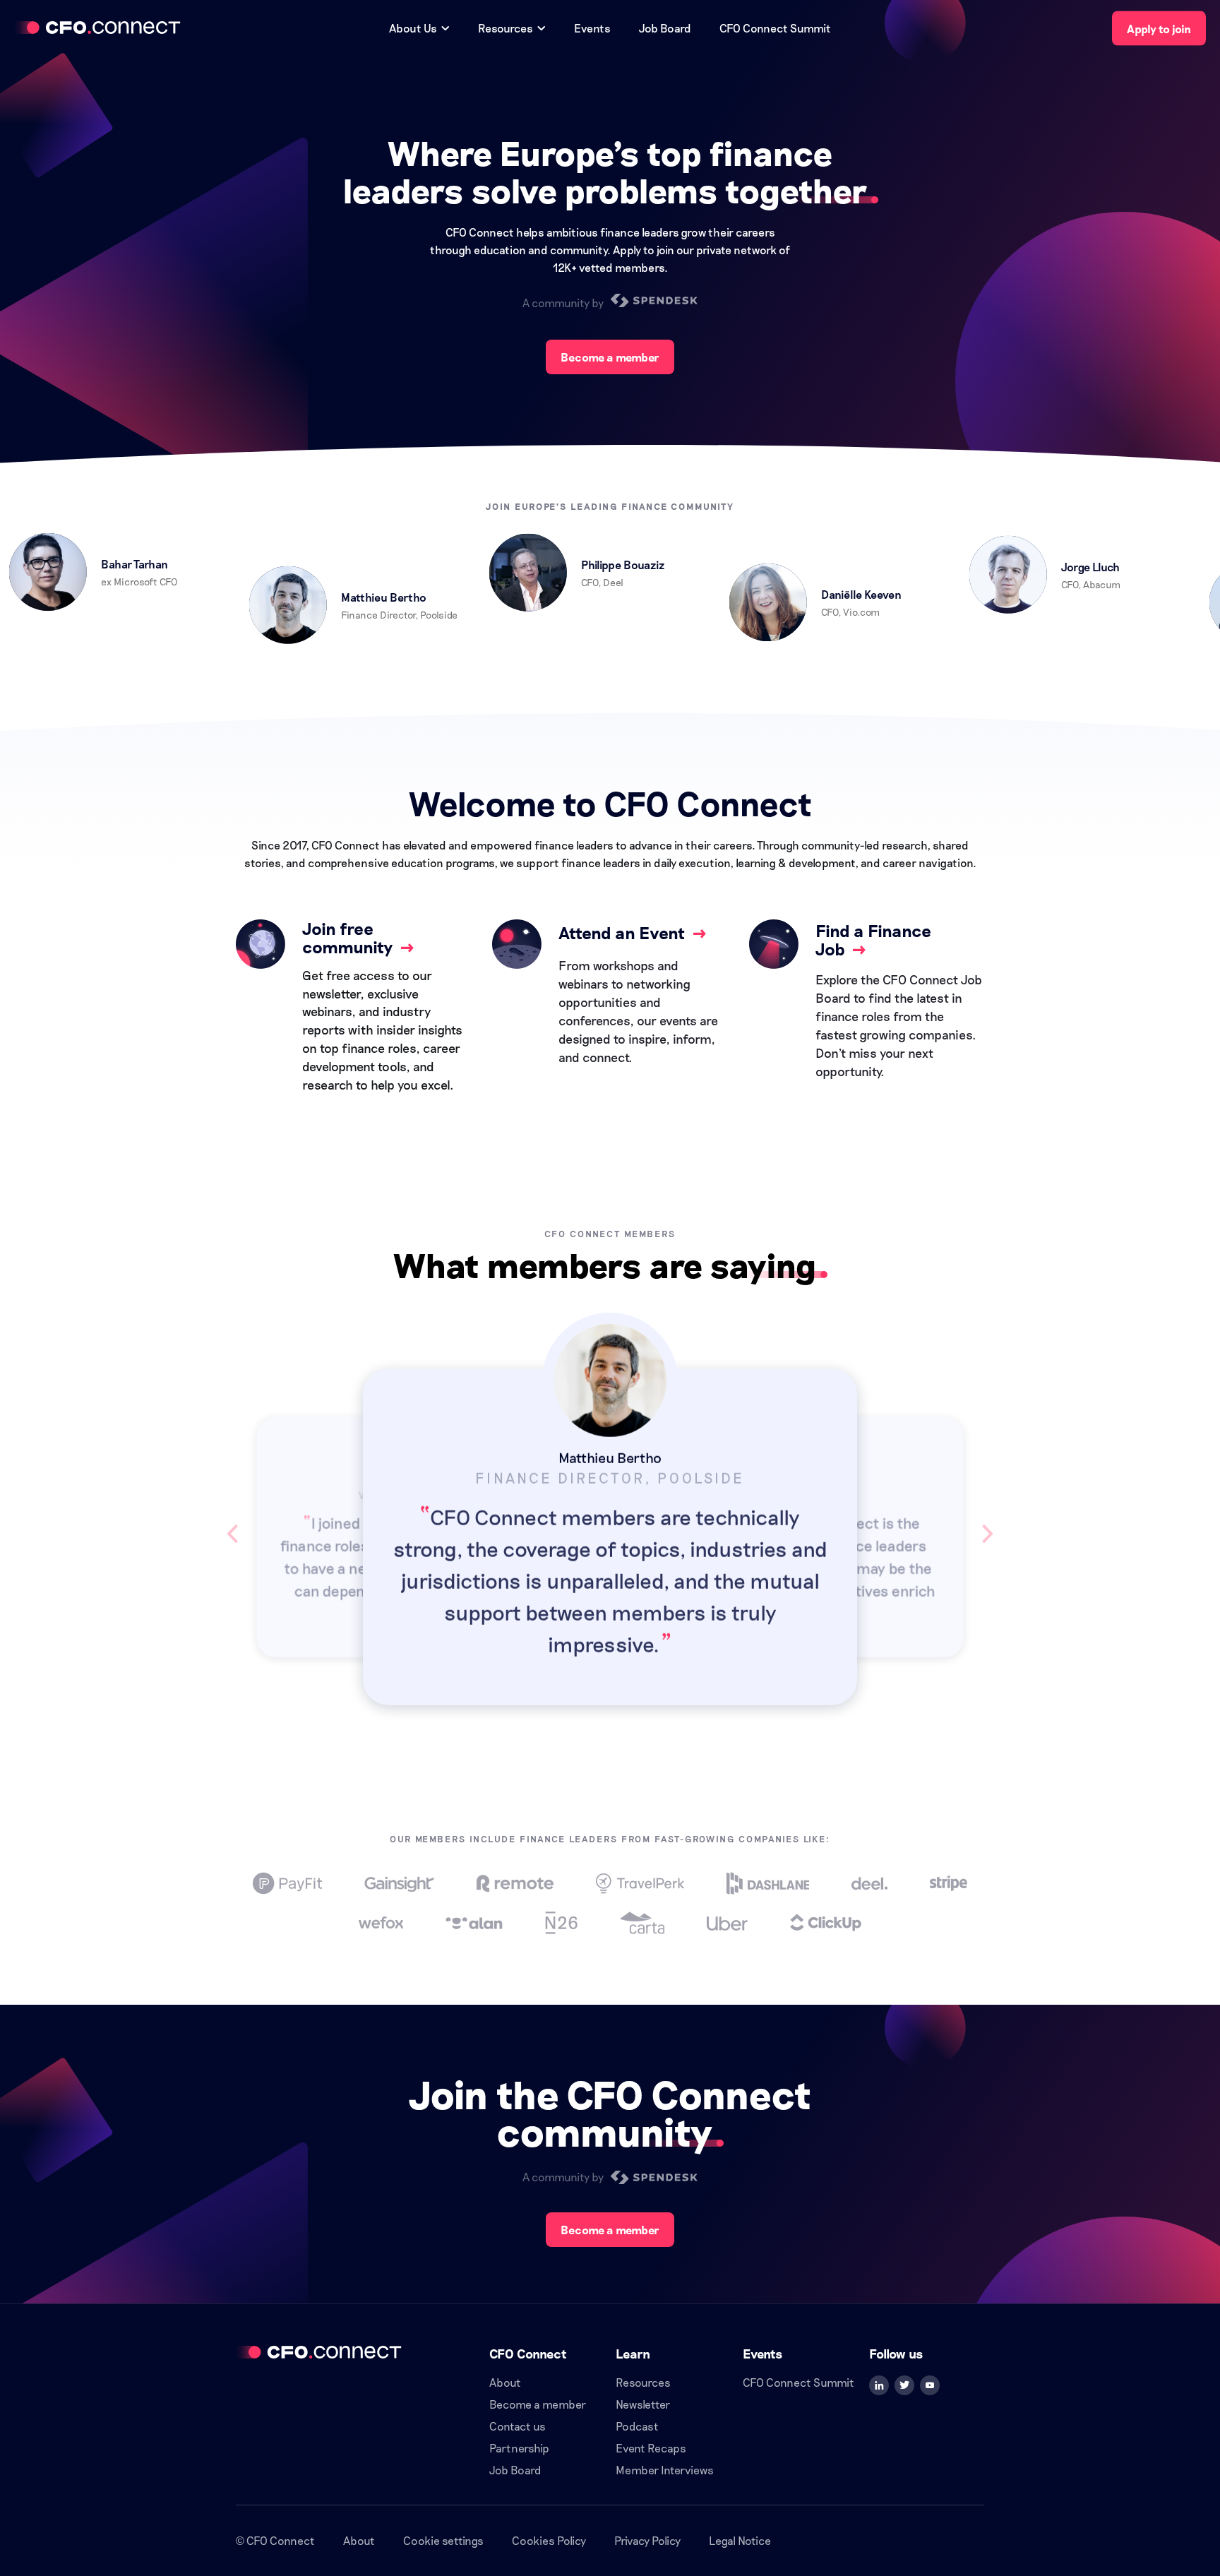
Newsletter (643, 2404)
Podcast (637, 2426)
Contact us (518, 2426)
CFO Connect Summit (775, 28)
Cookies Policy (549, 2540)
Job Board (665, 28)
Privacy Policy (647, 2540)
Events (592, 28)
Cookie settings (443, 2540)
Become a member (610, 357)
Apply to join (1159, 29)
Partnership (519, 2448)
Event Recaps (651, 2448)
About (505, 2382)
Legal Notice (740, 2540)
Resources (643, 2382)
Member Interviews (665, 2470)
